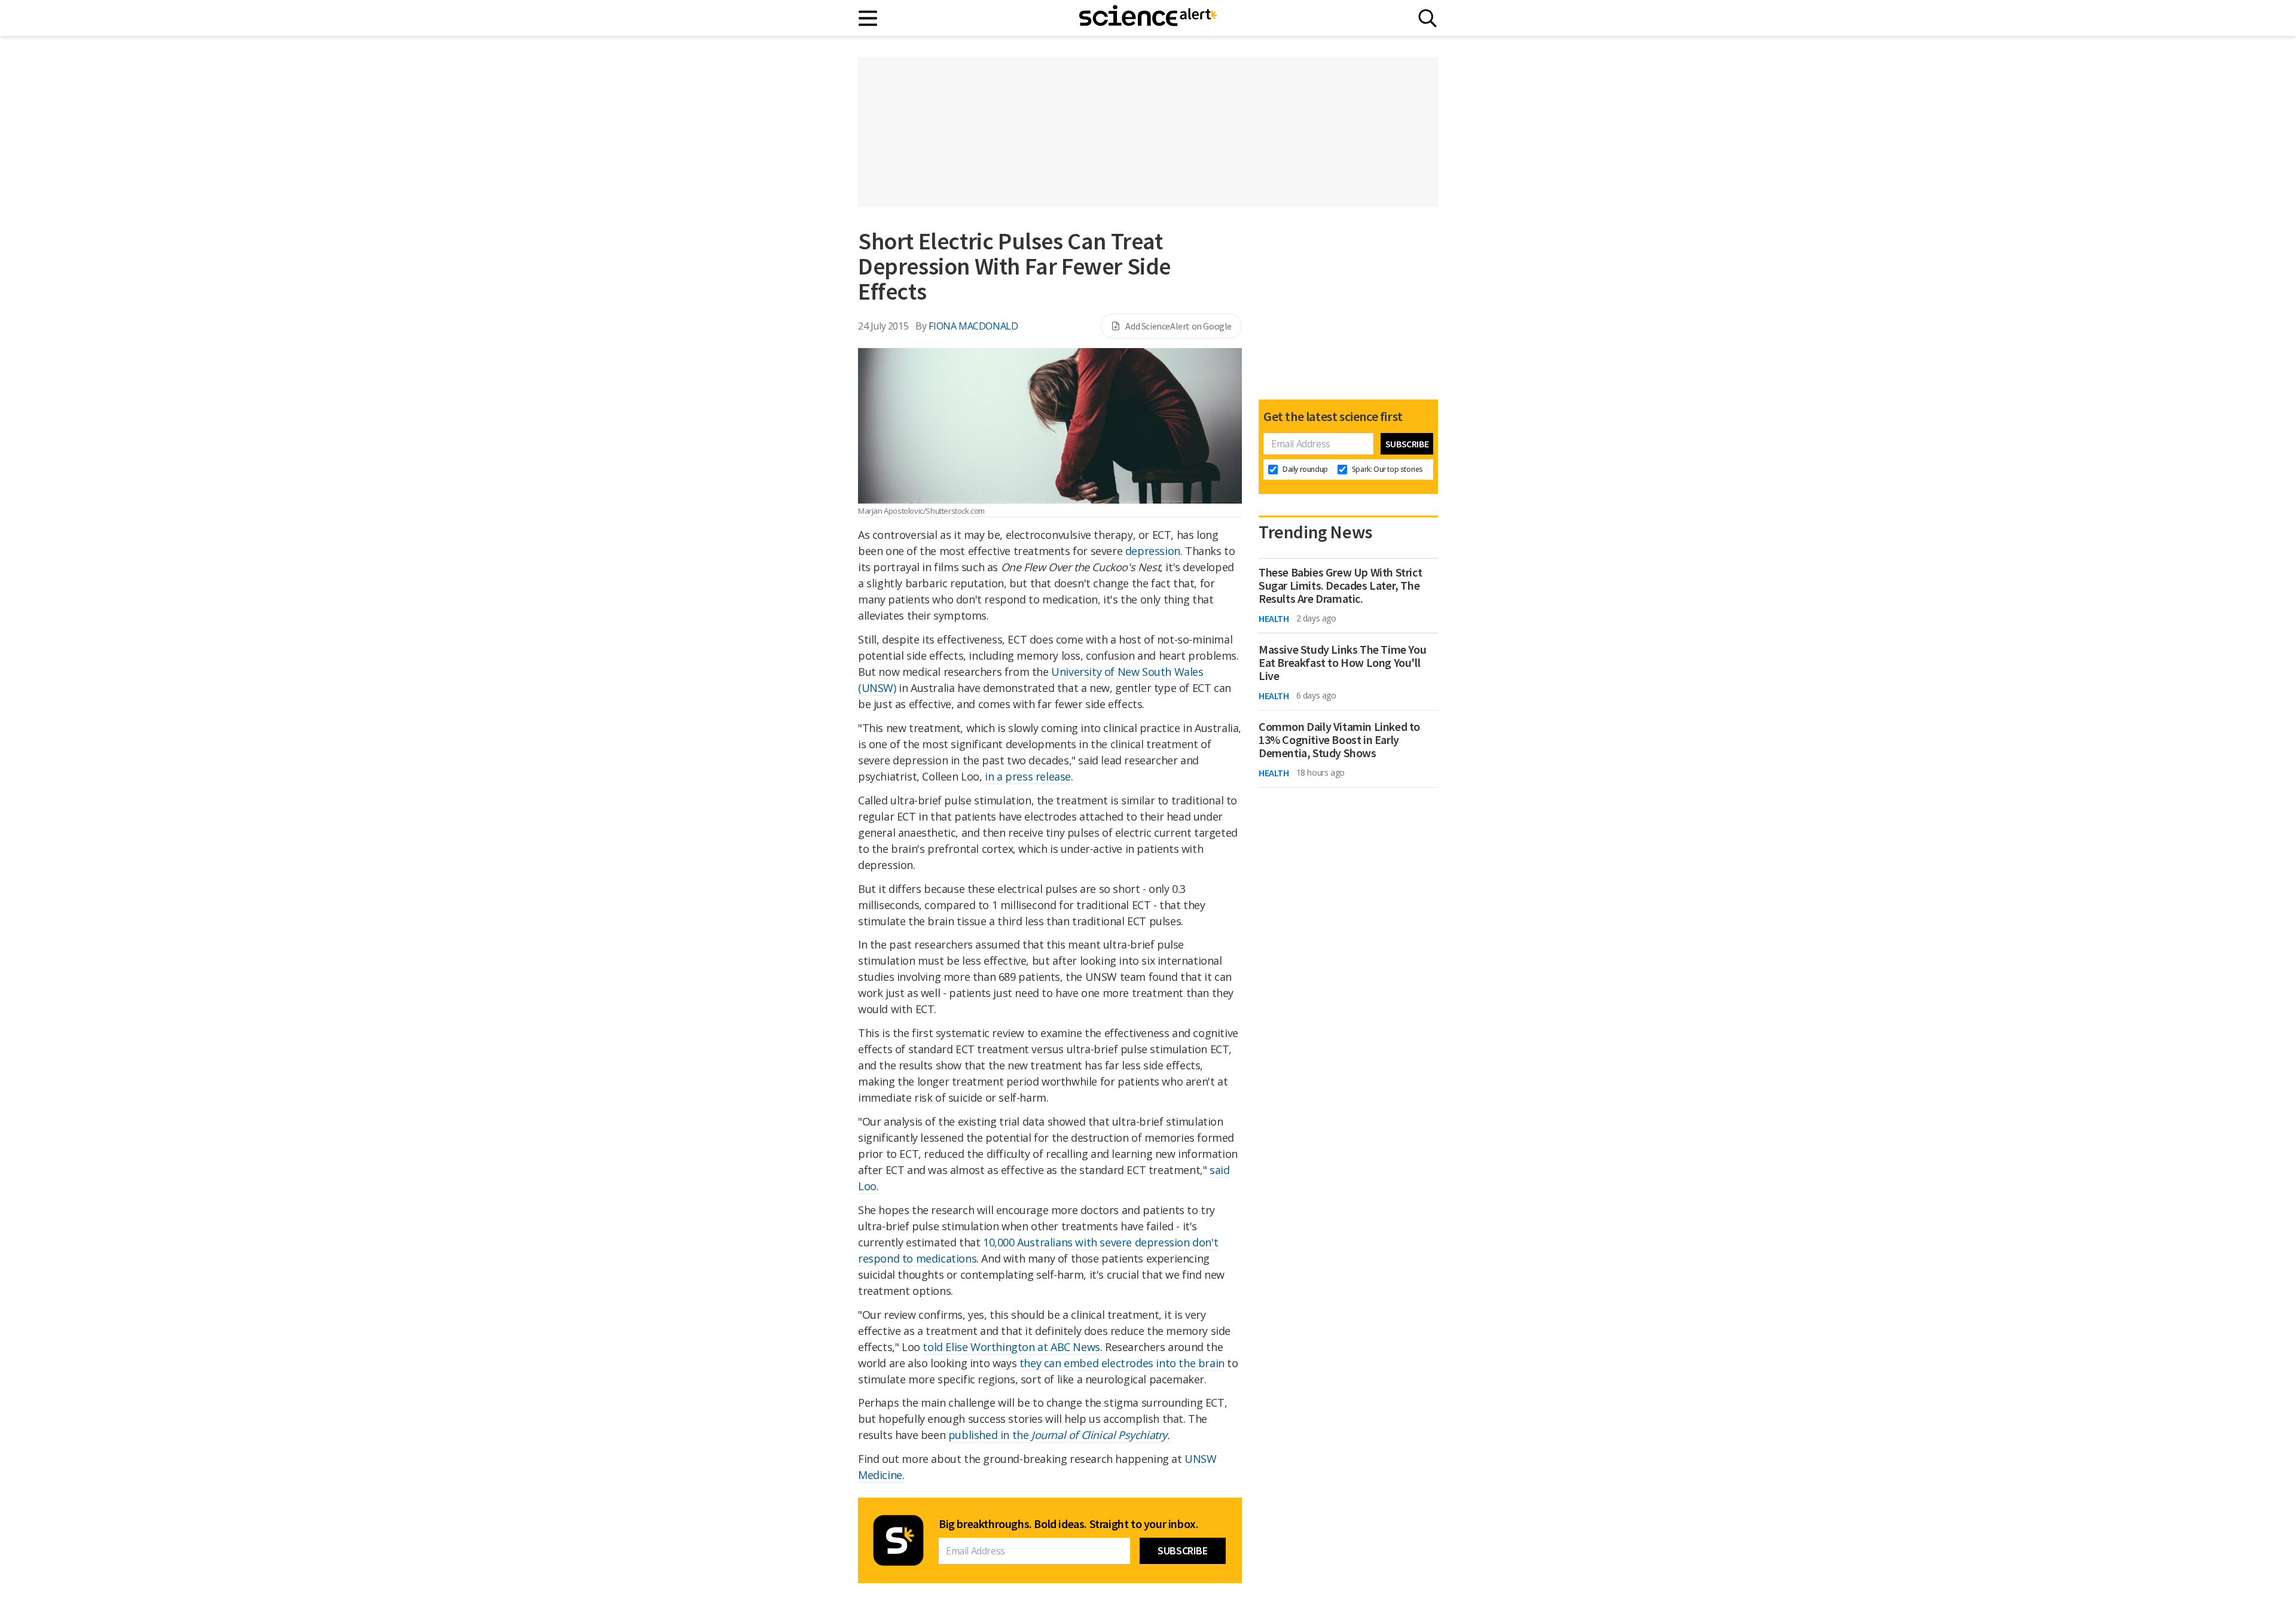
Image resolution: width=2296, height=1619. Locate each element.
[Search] (1428, 18)
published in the (1059, 1435)
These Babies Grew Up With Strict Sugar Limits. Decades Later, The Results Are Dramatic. (1340, 586)
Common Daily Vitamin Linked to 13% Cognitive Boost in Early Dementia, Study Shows (1339, 740)
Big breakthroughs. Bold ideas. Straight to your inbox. (1068, 1524)
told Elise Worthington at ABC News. (1012, 1347)
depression (1153, 551)
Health (1274, 618)
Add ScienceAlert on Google (1178, 326)
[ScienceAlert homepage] (1148, 18)
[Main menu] (868, 18)
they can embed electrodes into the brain (1122, 1363)
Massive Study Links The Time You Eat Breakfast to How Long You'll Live (1342, 663)
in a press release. (1029, 776)
